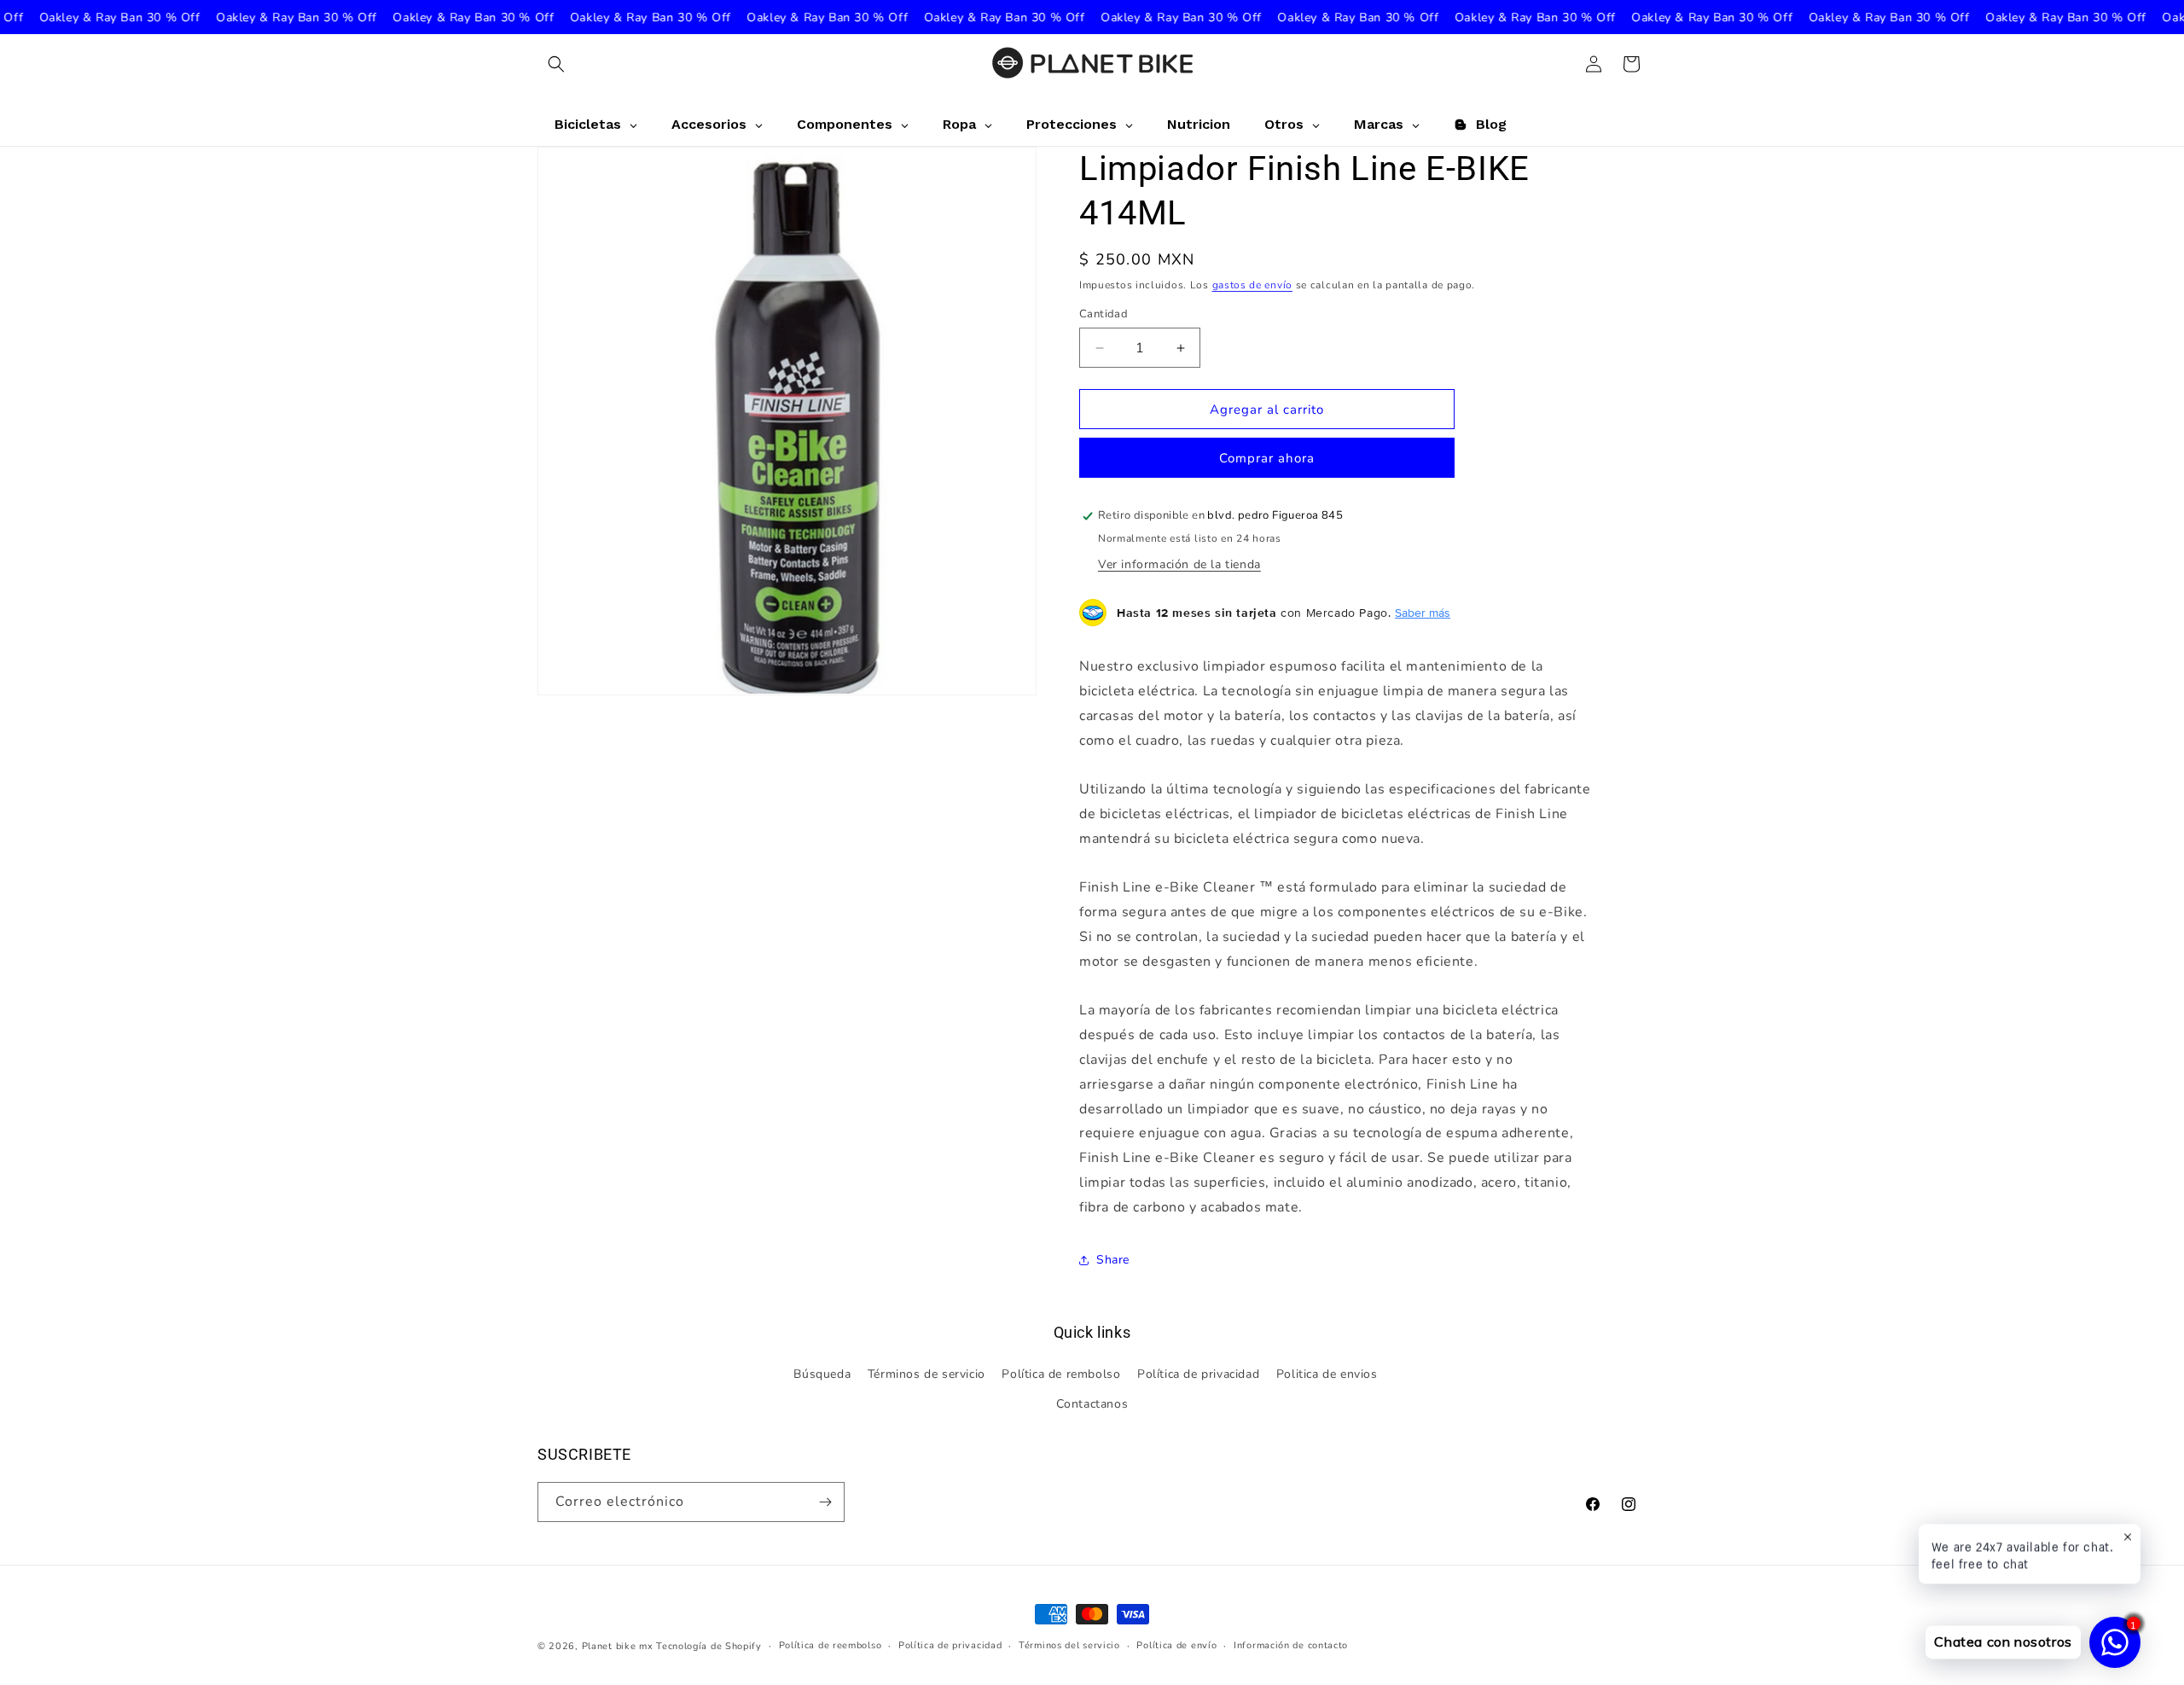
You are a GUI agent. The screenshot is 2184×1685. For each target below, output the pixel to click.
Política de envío (1176, 1645)
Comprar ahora (1267, 458)
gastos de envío (1253, 285)
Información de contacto (1291, 1645)
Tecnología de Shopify (709, 1646)
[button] (556, 64)
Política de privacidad (1198, 1374)
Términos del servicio (1069, 1645)
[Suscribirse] (825, 1502)
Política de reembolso (831, 1645)
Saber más (1423, 613)
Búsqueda (822, 1374)
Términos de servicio (926, 1374)
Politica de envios (1327, 1374)
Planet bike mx (618, 1646)
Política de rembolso (1061, 1374)
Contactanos (1092, 1404)
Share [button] (1113, 1260)
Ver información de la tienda (1179, 564)
